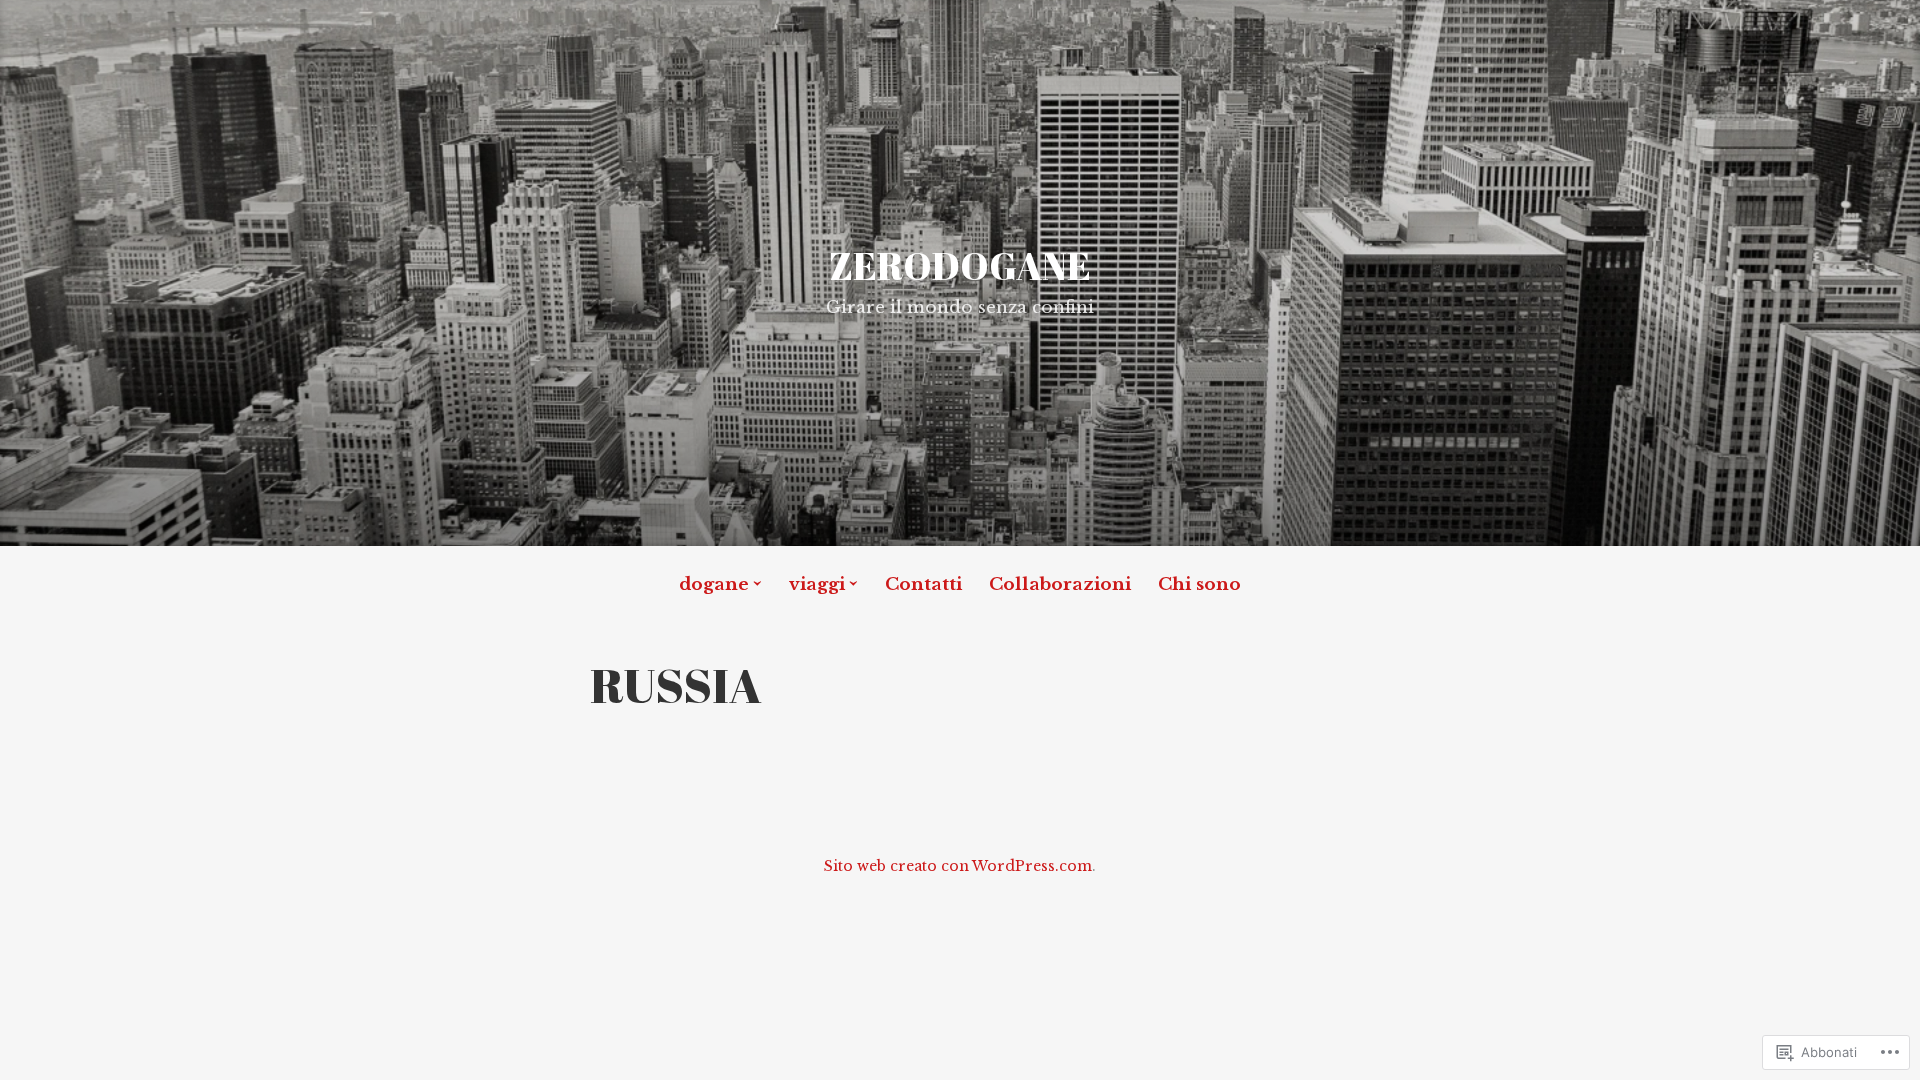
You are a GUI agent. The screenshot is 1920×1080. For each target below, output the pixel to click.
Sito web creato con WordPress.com (958, 866)
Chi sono (1199, 584)
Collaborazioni (1060, 584)
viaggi (817, 584)
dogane (714, 584)
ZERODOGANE (960, 265)
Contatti (923, 584)
